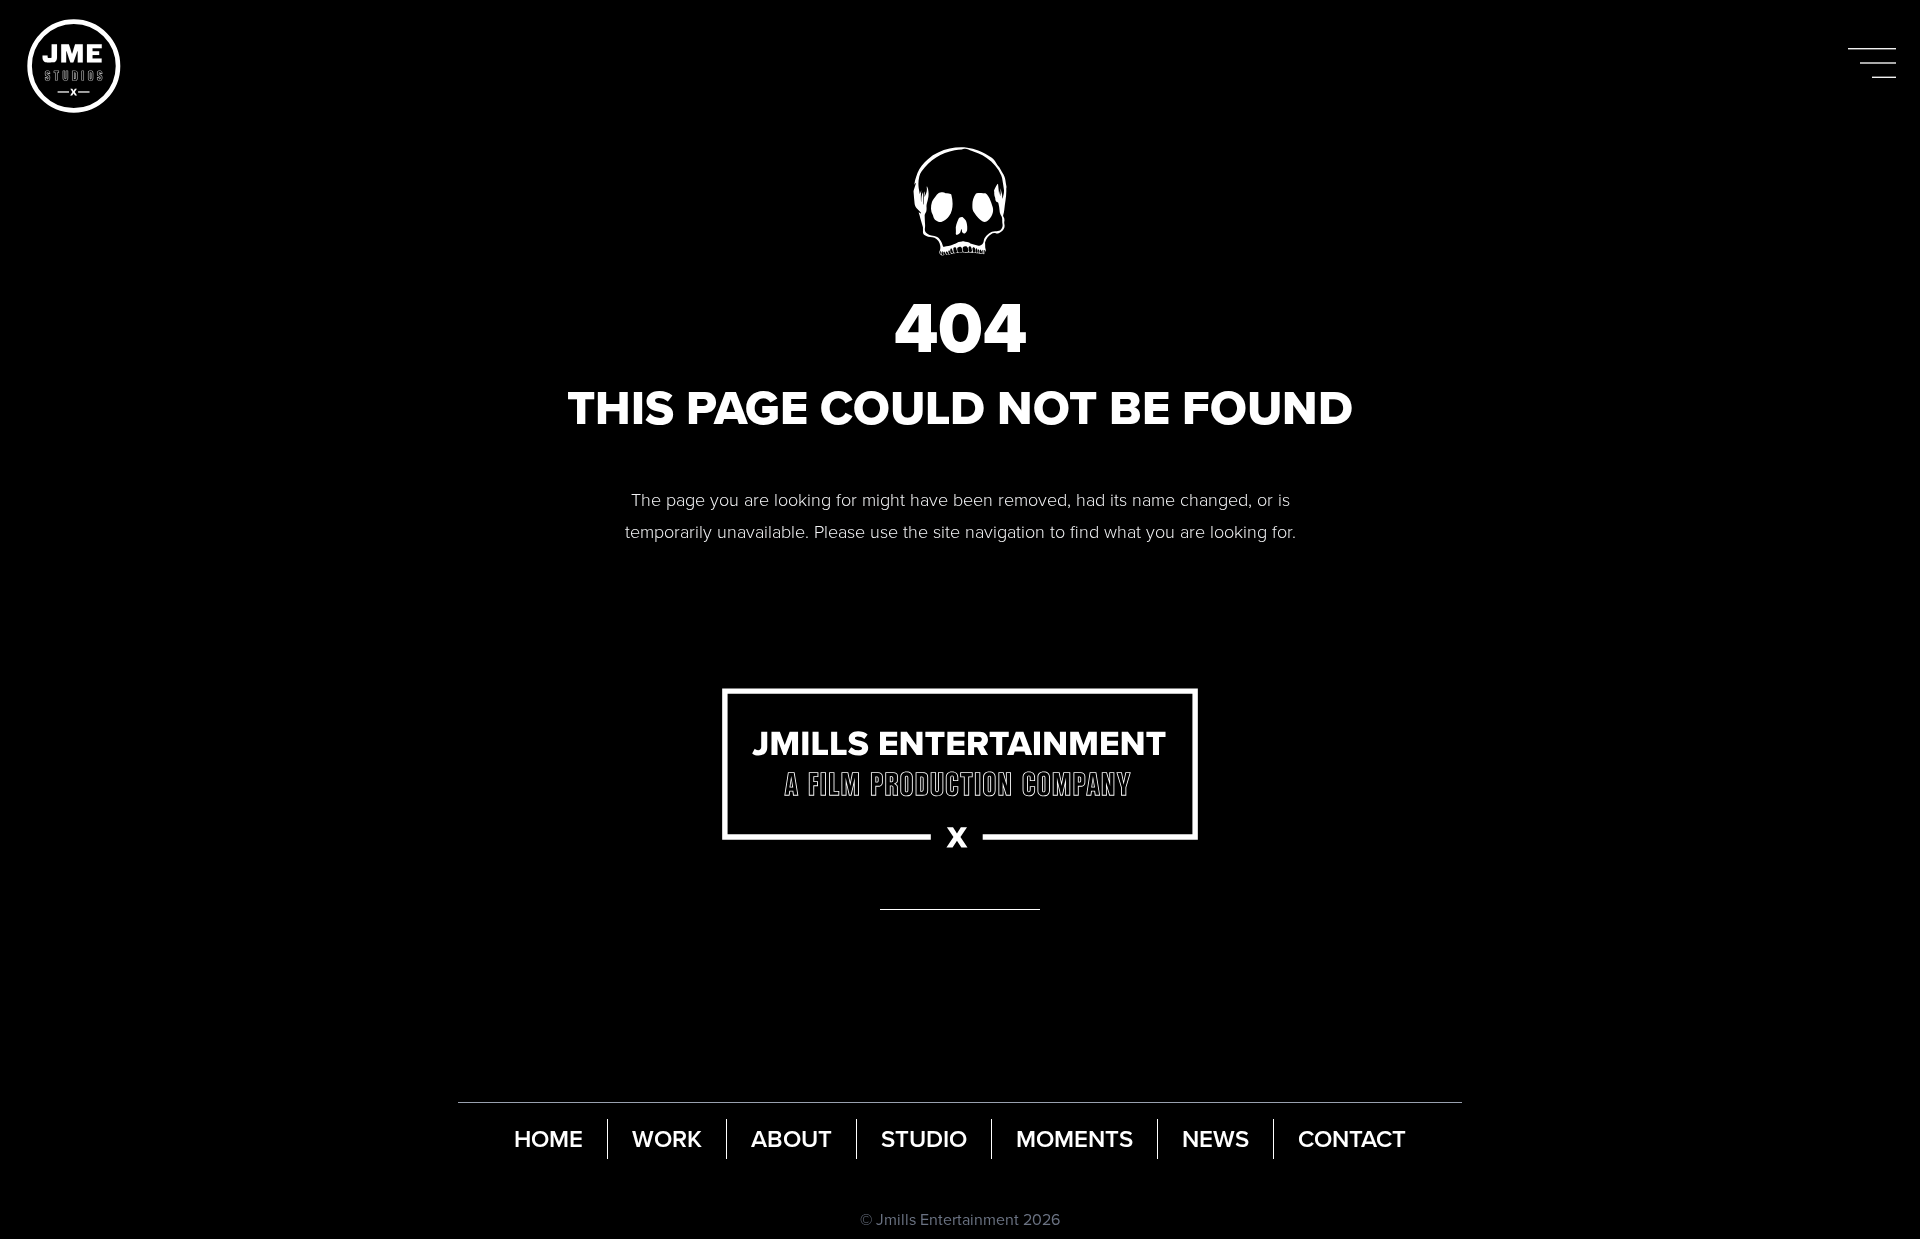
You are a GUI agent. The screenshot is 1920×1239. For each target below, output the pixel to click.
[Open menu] (1872, 63)
